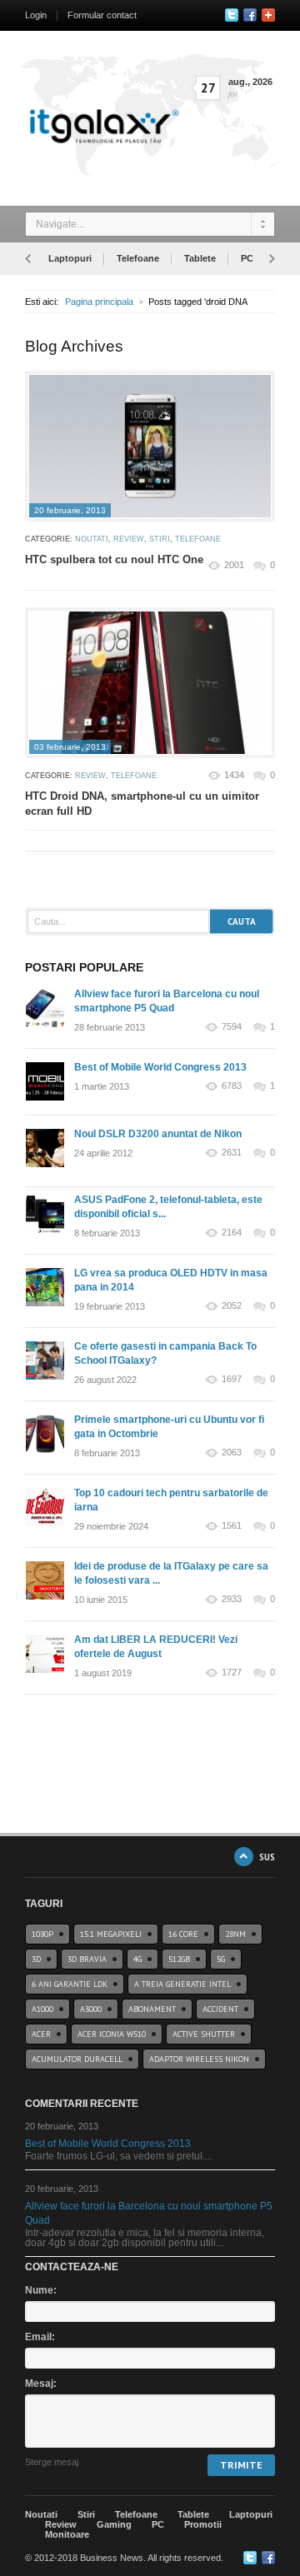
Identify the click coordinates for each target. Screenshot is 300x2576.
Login (36, 15)
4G (137, 1959)
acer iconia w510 (112, 2034)
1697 (232, 1379)
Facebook (250, 15)
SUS (267, 1857)
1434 (234, 775)
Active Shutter (204, 2034)
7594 (232, 1027)
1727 (232, 1672)
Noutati (92, 539)
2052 (232, 1306)
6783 (232, 1086)
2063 (232, 1453)
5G (221, 1959)
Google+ (268, 15)
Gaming (114, 2524)
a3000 (91, 2009)
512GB (179, 1959)
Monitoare (67, 2534)
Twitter (232, 15)
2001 (234, 565)
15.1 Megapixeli (111, 1934)
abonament (152, 2009)
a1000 (42, 2009)
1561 (232, 1526)
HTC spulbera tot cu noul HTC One (114, 559)
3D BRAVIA (87, 1959)
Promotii (203, 2524)
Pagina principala (99, 302)
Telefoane (138, 258)
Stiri (160, 539)
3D (36, 1959)
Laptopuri (70, 258)
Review (129, 539)
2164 (232, 1233)
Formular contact (102, 15)
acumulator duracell (77, 2059)
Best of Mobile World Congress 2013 (160, 1067)
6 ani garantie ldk (70, 1984)
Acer (41, 2034)
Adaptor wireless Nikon (199, 2059)
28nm (235, 1934)
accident (220, 2009)
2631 (232, 1153)
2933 (232, 1599)
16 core (183, 1934)
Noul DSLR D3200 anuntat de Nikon (158, 1134)
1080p (42, 1934)
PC (247, 258)
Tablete (200, 258)
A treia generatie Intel (182, 1984)
